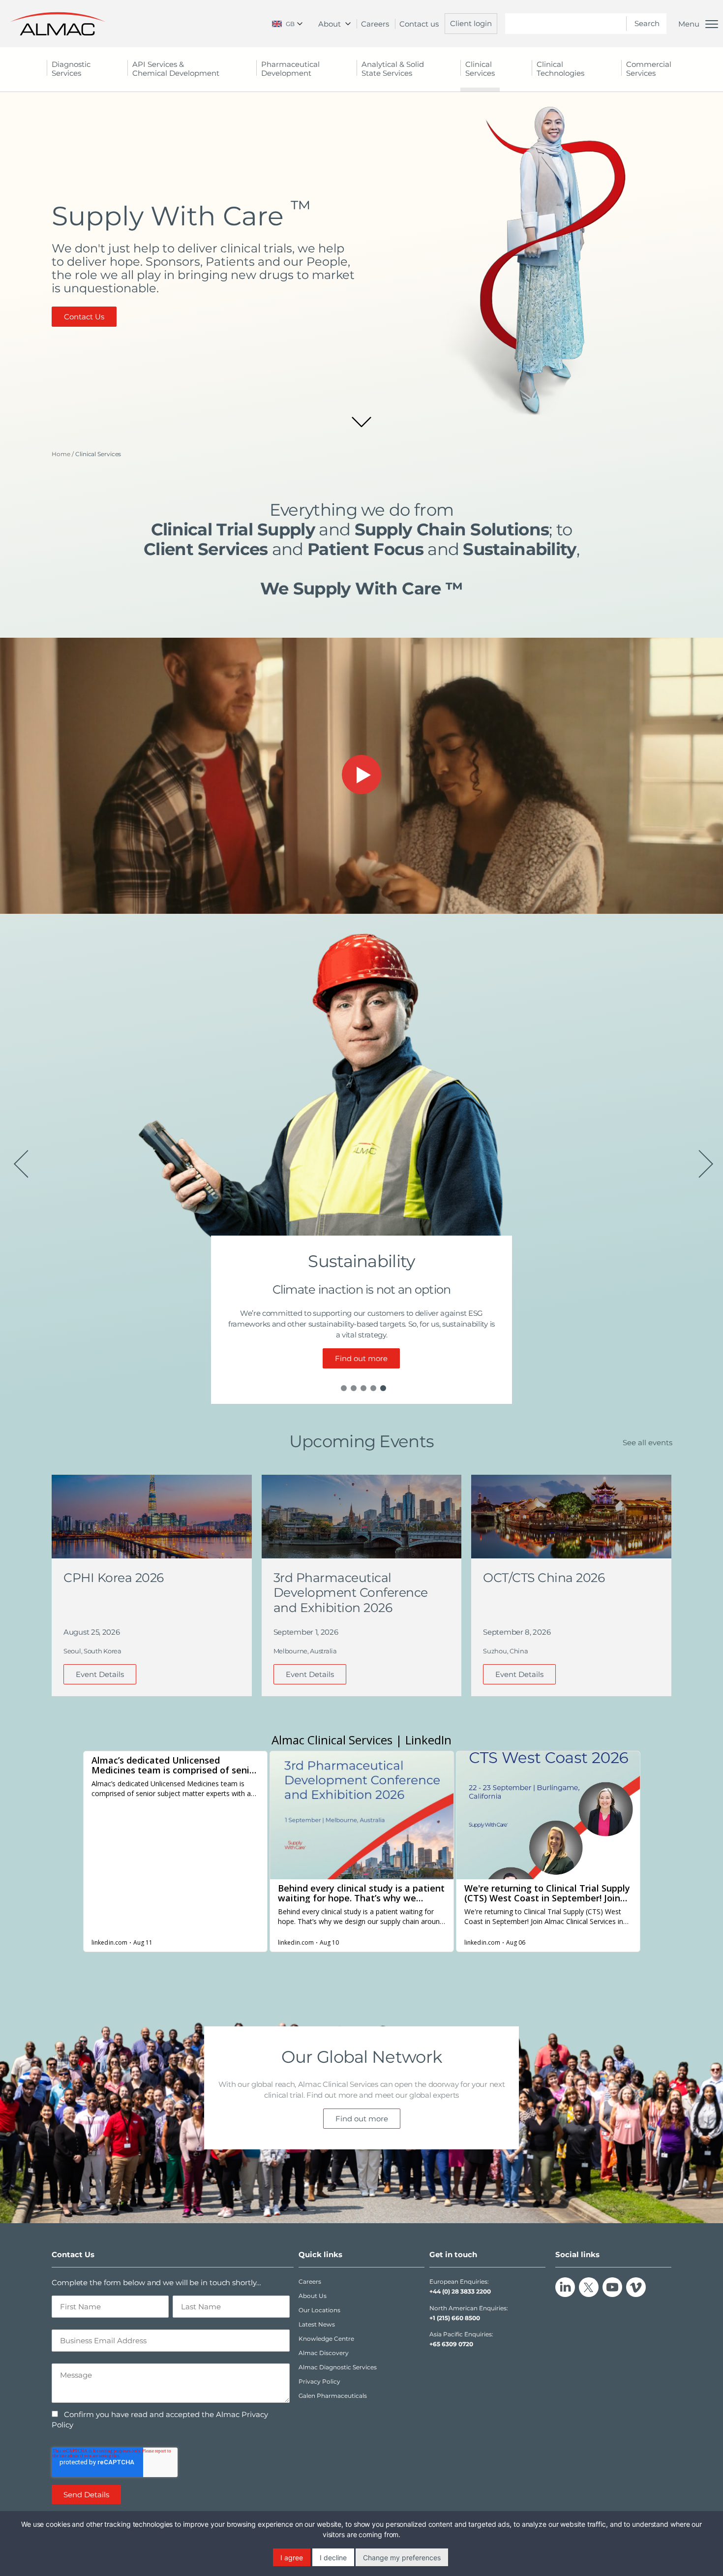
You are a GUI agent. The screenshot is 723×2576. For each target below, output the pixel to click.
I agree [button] (292, 2558)
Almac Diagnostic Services (338, 2367)
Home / (63, 454)
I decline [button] (333, 2558)
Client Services (206, 549)
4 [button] (373, 1388)
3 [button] (363, 1388)
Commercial (649, 69)
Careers (375, 24)
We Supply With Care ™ (361, 589)
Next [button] (704, 1159)
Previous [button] (19, 1159)
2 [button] (354, 1388)
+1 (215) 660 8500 (455, 2318)
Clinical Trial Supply (233, 529)
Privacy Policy (319, 2381)
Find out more (361, 1358)
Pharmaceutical (290, 69)
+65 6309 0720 (451, 2344)
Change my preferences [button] (402, 2558)
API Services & (176, 69)
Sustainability (519, 549)
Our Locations (319, 2310)
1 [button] (344, 1388)
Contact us (419, 24)
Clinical (480, 69)
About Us (313, 2296)
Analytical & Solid (393, 69)
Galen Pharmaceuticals (333, 2396)
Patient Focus (365, 549)
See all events (648, 1443)
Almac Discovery (324, 2353)
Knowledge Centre (326, 2339)
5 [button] (383, 1388)
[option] (361, 1159)
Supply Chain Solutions (452, 529)
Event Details (100, 1674)
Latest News (317, 2324)
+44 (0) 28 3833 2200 (460, 2291)
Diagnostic (71, 69)
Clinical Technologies (560, 69)
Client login (471, 23)
